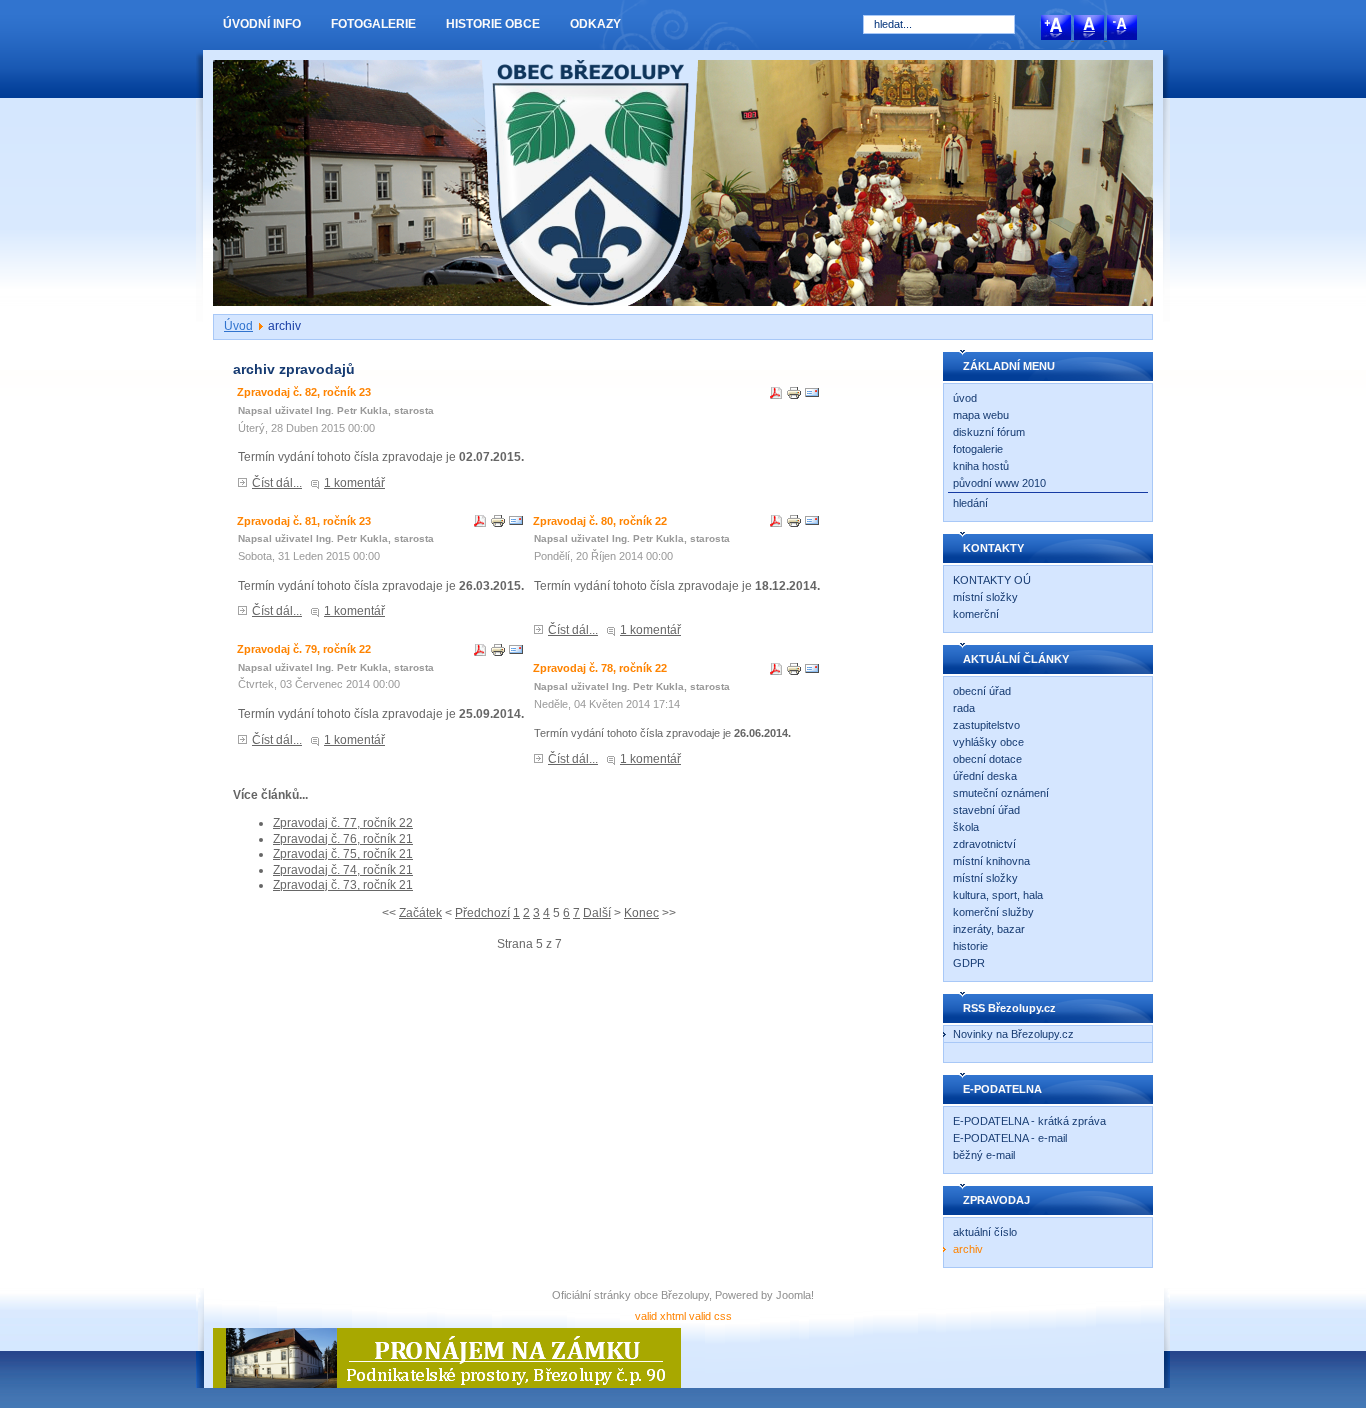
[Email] (812, 397)
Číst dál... (277, 483)
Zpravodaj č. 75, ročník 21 (343, 854)
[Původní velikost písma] (1090, 36)
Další (597, 913)
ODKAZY (595, 24)
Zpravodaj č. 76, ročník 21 (343, 839)
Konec (641, 913)
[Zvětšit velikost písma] (1057, 36)
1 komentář (354, 483)
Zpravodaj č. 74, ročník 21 (343, 870)
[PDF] (776, 397)
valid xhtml (660, 1316)
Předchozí (482, 913)
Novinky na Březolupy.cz (1013, 1034)
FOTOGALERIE (373, 24)
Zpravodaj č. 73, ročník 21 (343, 885)
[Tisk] (794, 397)
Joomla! (795, 1295)
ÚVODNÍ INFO (262, 24)
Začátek (420, 913)
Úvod (238, 326)
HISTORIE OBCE (493, 24)
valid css (710, 1316)
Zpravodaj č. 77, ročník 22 (343, 823)
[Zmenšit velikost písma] (1122, 36)
